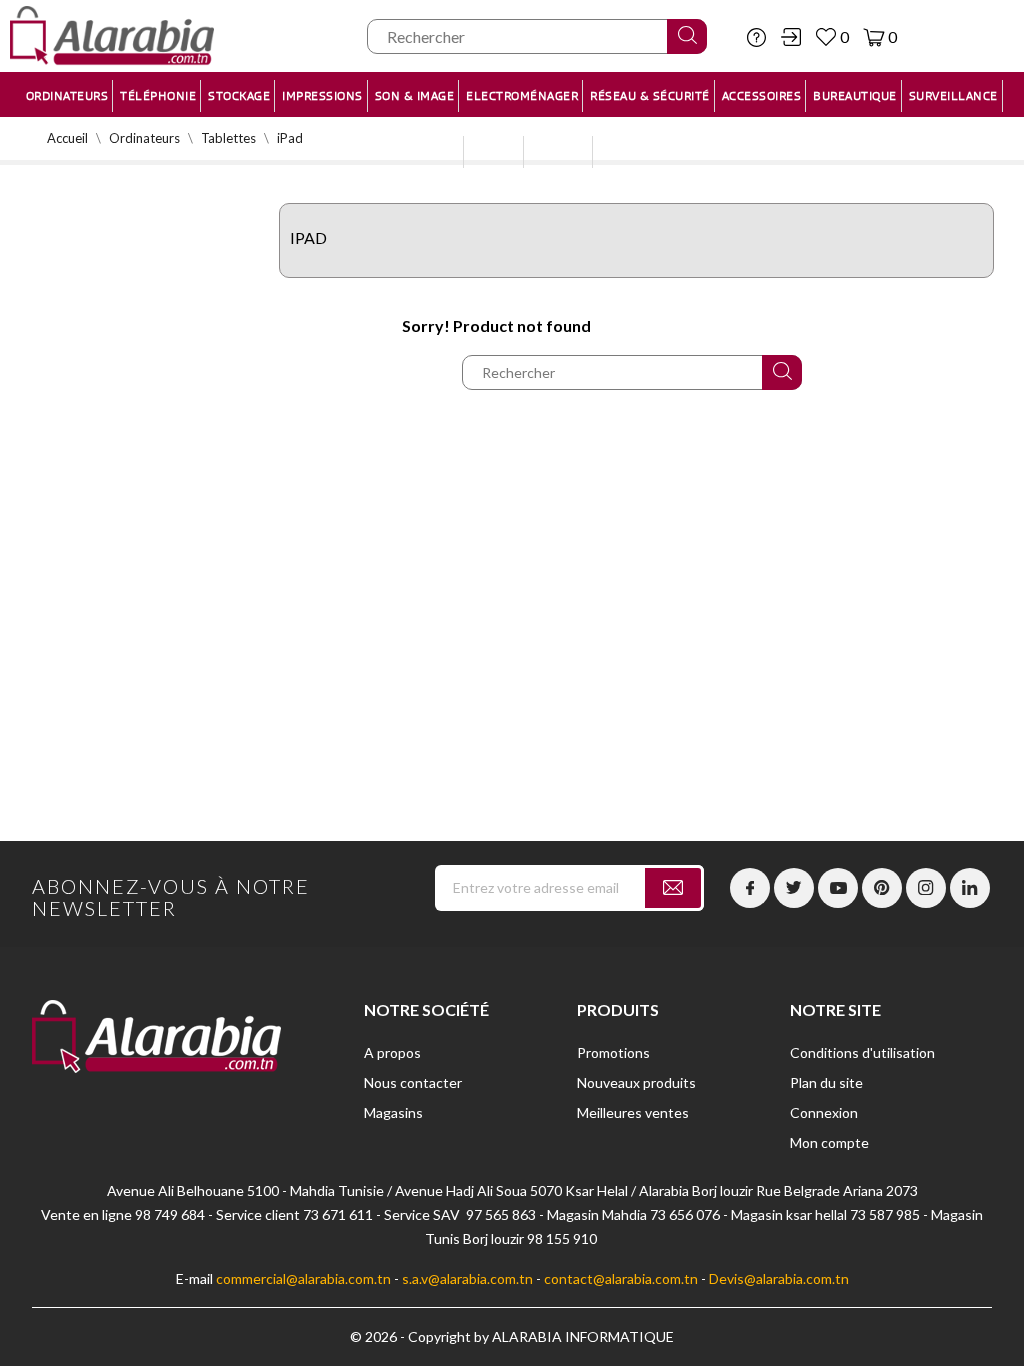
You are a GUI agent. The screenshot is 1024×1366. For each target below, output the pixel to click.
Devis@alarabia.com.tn (779, 1278)
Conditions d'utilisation (862, 1052)
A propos (392, 1052)
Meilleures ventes (633, 1112)
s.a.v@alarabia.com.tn (467, 1278)
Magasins (393, 1112)
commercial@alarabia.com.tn (303, 1278)
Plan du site (826, 1082)
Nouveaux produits (636, 1082)
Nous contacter (413, 1082)
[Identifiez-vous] (791, 37)
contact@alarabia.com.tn (621, 1278)
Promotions (613, 1052)
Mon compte (829, 1142)
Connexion (824, 1112)
